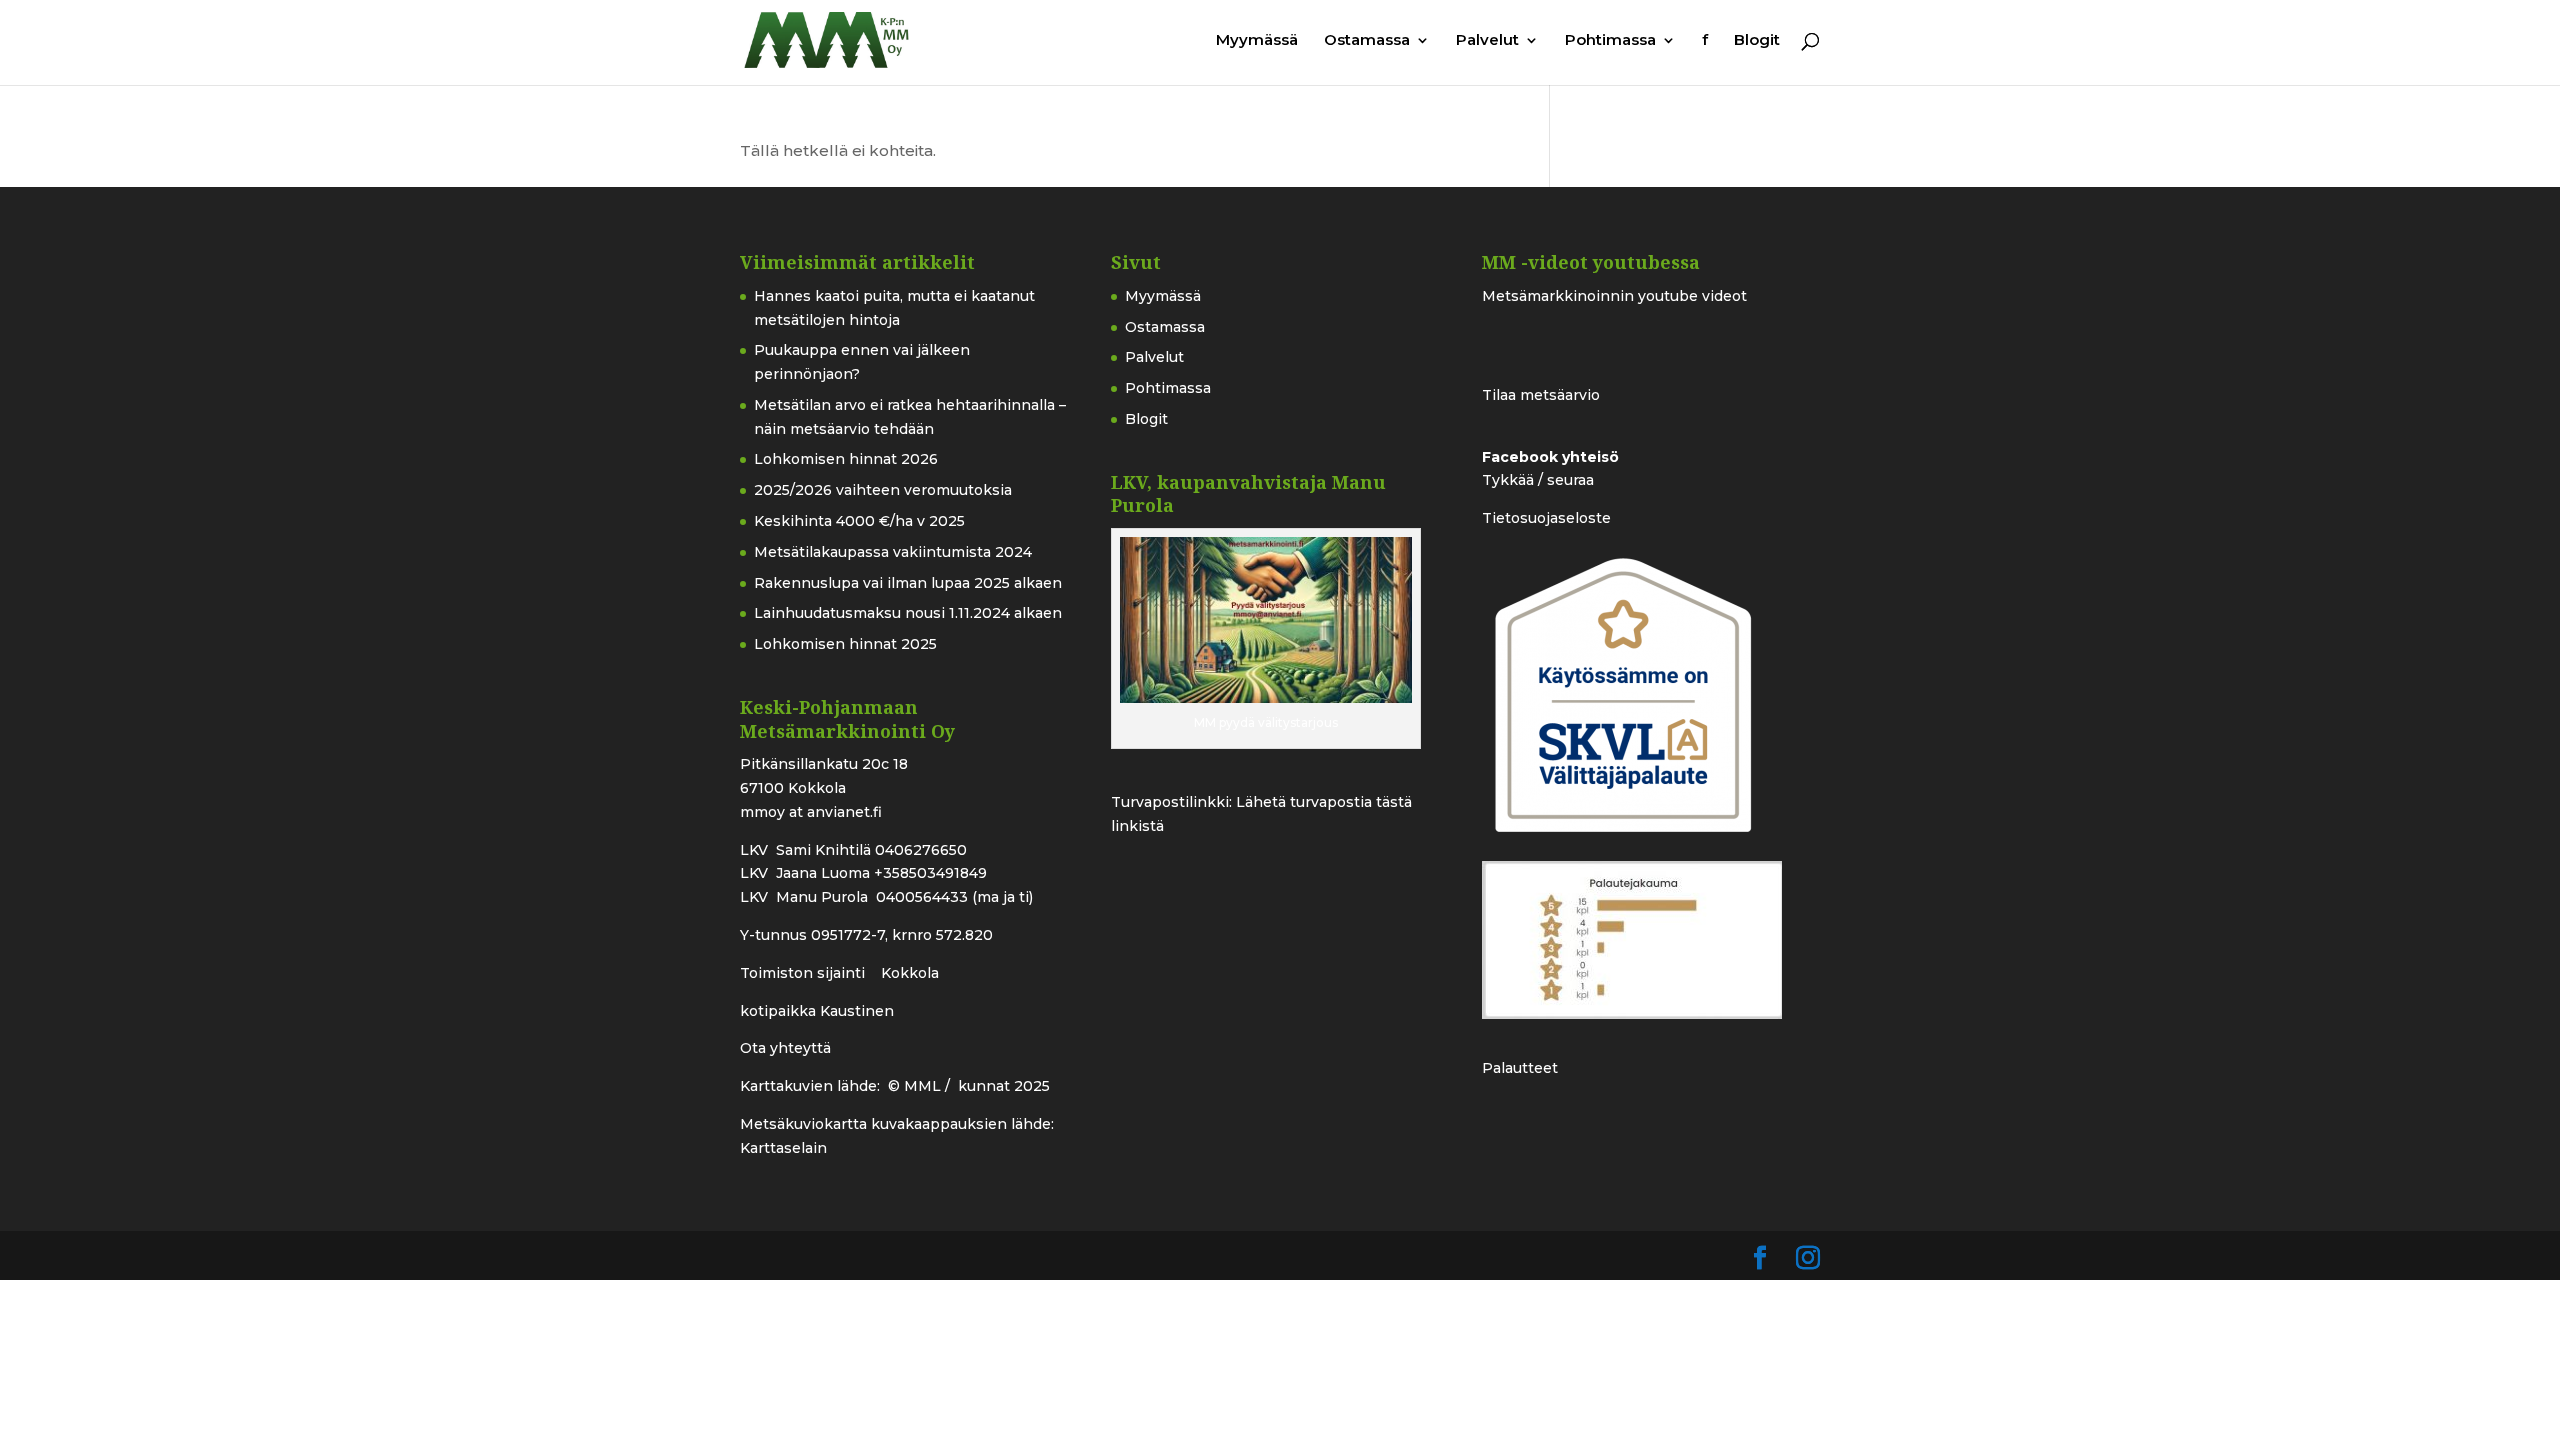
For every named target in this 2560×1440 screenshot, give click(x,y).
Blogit (1757, 41)
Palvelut (1487, 41)
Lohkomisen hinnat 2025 (845, 644)
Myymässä (1257, 41)
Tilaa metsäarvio (1541, 395)
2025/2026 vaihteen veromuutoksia (883, 490)
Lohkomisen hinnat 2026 (846, 459)
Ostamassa (1367, 41)
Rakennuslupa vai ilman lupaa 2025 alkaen (908, 583)
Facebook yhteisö (1550, 457)
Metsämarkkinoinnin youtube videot (1614, 296)
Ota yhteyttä (785, 1048)
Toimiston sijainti (804, 973)
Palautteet (1520, 1068)
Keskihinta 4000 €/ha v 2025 (859, 521)
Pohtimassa (1610, 41)
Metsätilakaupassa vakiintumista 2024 (893, 552)
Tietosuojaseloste (1546, 518)
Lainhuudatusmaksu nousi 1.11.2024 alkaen (908, 613)
